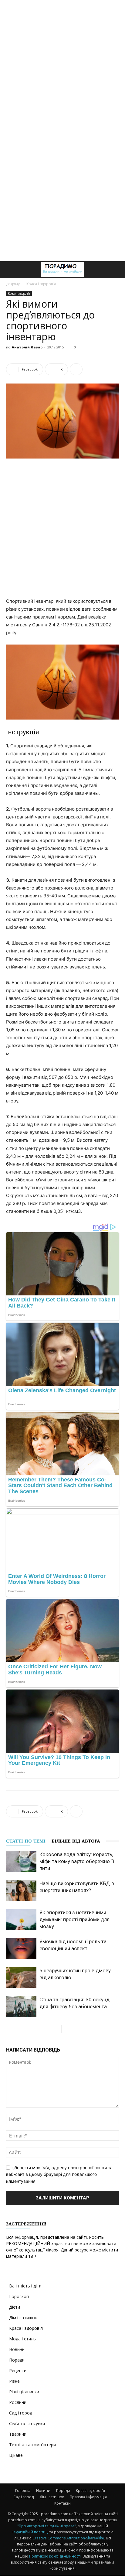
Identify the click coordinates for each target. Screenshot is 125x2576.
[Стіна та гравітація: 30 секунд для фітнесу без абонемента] (21, 2007)
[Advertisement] (62, 65)
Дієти (15, 2307)
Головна (23, 2491)
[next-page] (66, 2029)
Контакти (62, 2503)
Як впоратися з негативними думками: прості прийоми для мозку (74, 1919)
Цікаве (16, 2455)
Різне (14, 2381)
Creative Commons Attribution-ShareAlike (68, 2538)
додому (13, 284)
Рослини (18, 2402)
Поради (17, 2360)
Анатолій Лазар (27, 347)
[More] (76, 369)
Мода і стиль (22, 2339)
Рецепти (18, 2370)
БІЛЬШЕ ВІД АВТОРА (76, 1841)
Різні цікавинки (24, 2392)
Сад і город (21, 2413)
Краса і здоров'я (41, 284)
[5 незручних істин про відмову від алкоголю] (21, 1978)
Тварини (18, 2434)
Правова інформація (88, 2497)
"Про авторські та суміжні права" (47, 2526)
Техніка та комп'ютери (32, 2445)
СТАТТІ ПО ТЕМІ (26, 1841)
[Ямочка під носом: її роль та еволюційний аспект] (21, 1949)
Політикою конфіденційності (55, 2556)
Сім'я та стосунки (27, 2423)
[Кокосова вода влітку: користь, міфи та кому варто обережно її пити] (21, 1861)
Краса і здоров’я (90, 2491)
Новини (17, 2349)
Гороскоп (19, 2296)
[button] (10, 269)
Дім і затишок (23, 2318)
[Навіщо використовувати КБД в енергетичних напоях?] (21, 1890)
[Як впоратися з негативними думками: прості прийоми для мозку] (21, 1920)
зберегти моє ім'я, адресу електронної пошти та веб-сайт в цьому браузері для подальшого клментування (59, 2174)
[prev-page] (57, 2029)
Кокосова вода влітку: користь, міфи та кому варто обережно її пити (77, 1861)
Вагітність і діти (25, 2286)
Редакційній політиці (30, 2532)
